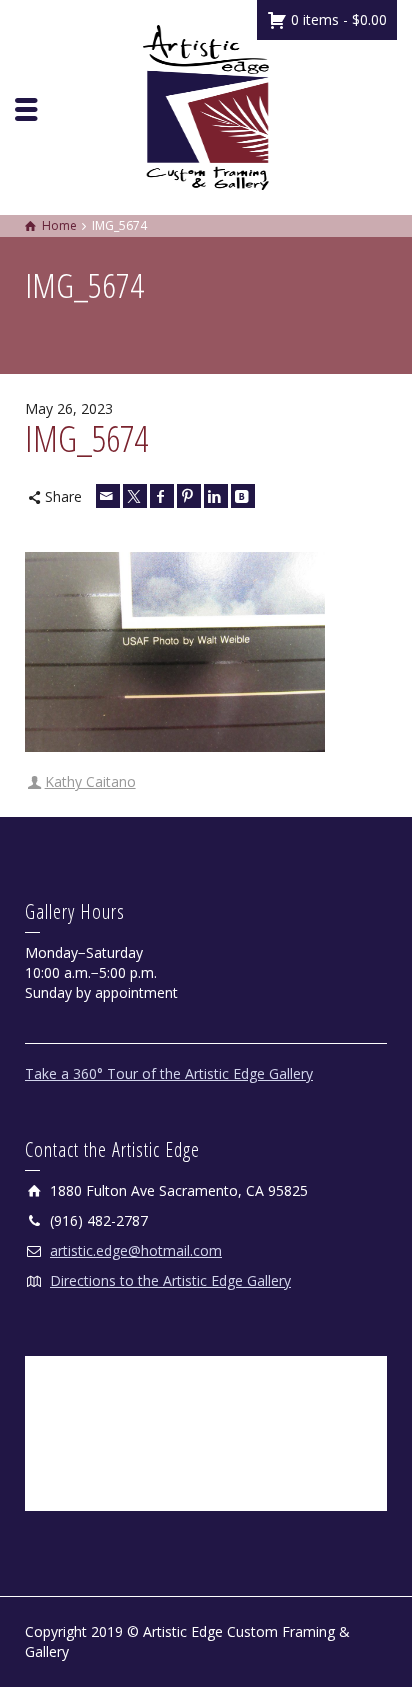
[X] (135, 496)
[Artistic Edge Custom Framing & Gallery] (206, 105)
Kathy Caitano (90, 781)
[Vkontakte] (243, 496)
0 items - (337, 19)
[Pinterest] (189, 496)
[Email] (108, 496)
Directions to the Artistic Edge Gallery (170, 1280)
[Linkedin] (216, 496)
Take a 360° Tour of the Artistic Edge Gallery (169, 1073)
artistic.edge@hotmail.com (136, 1250)
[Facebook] (162, 496)
